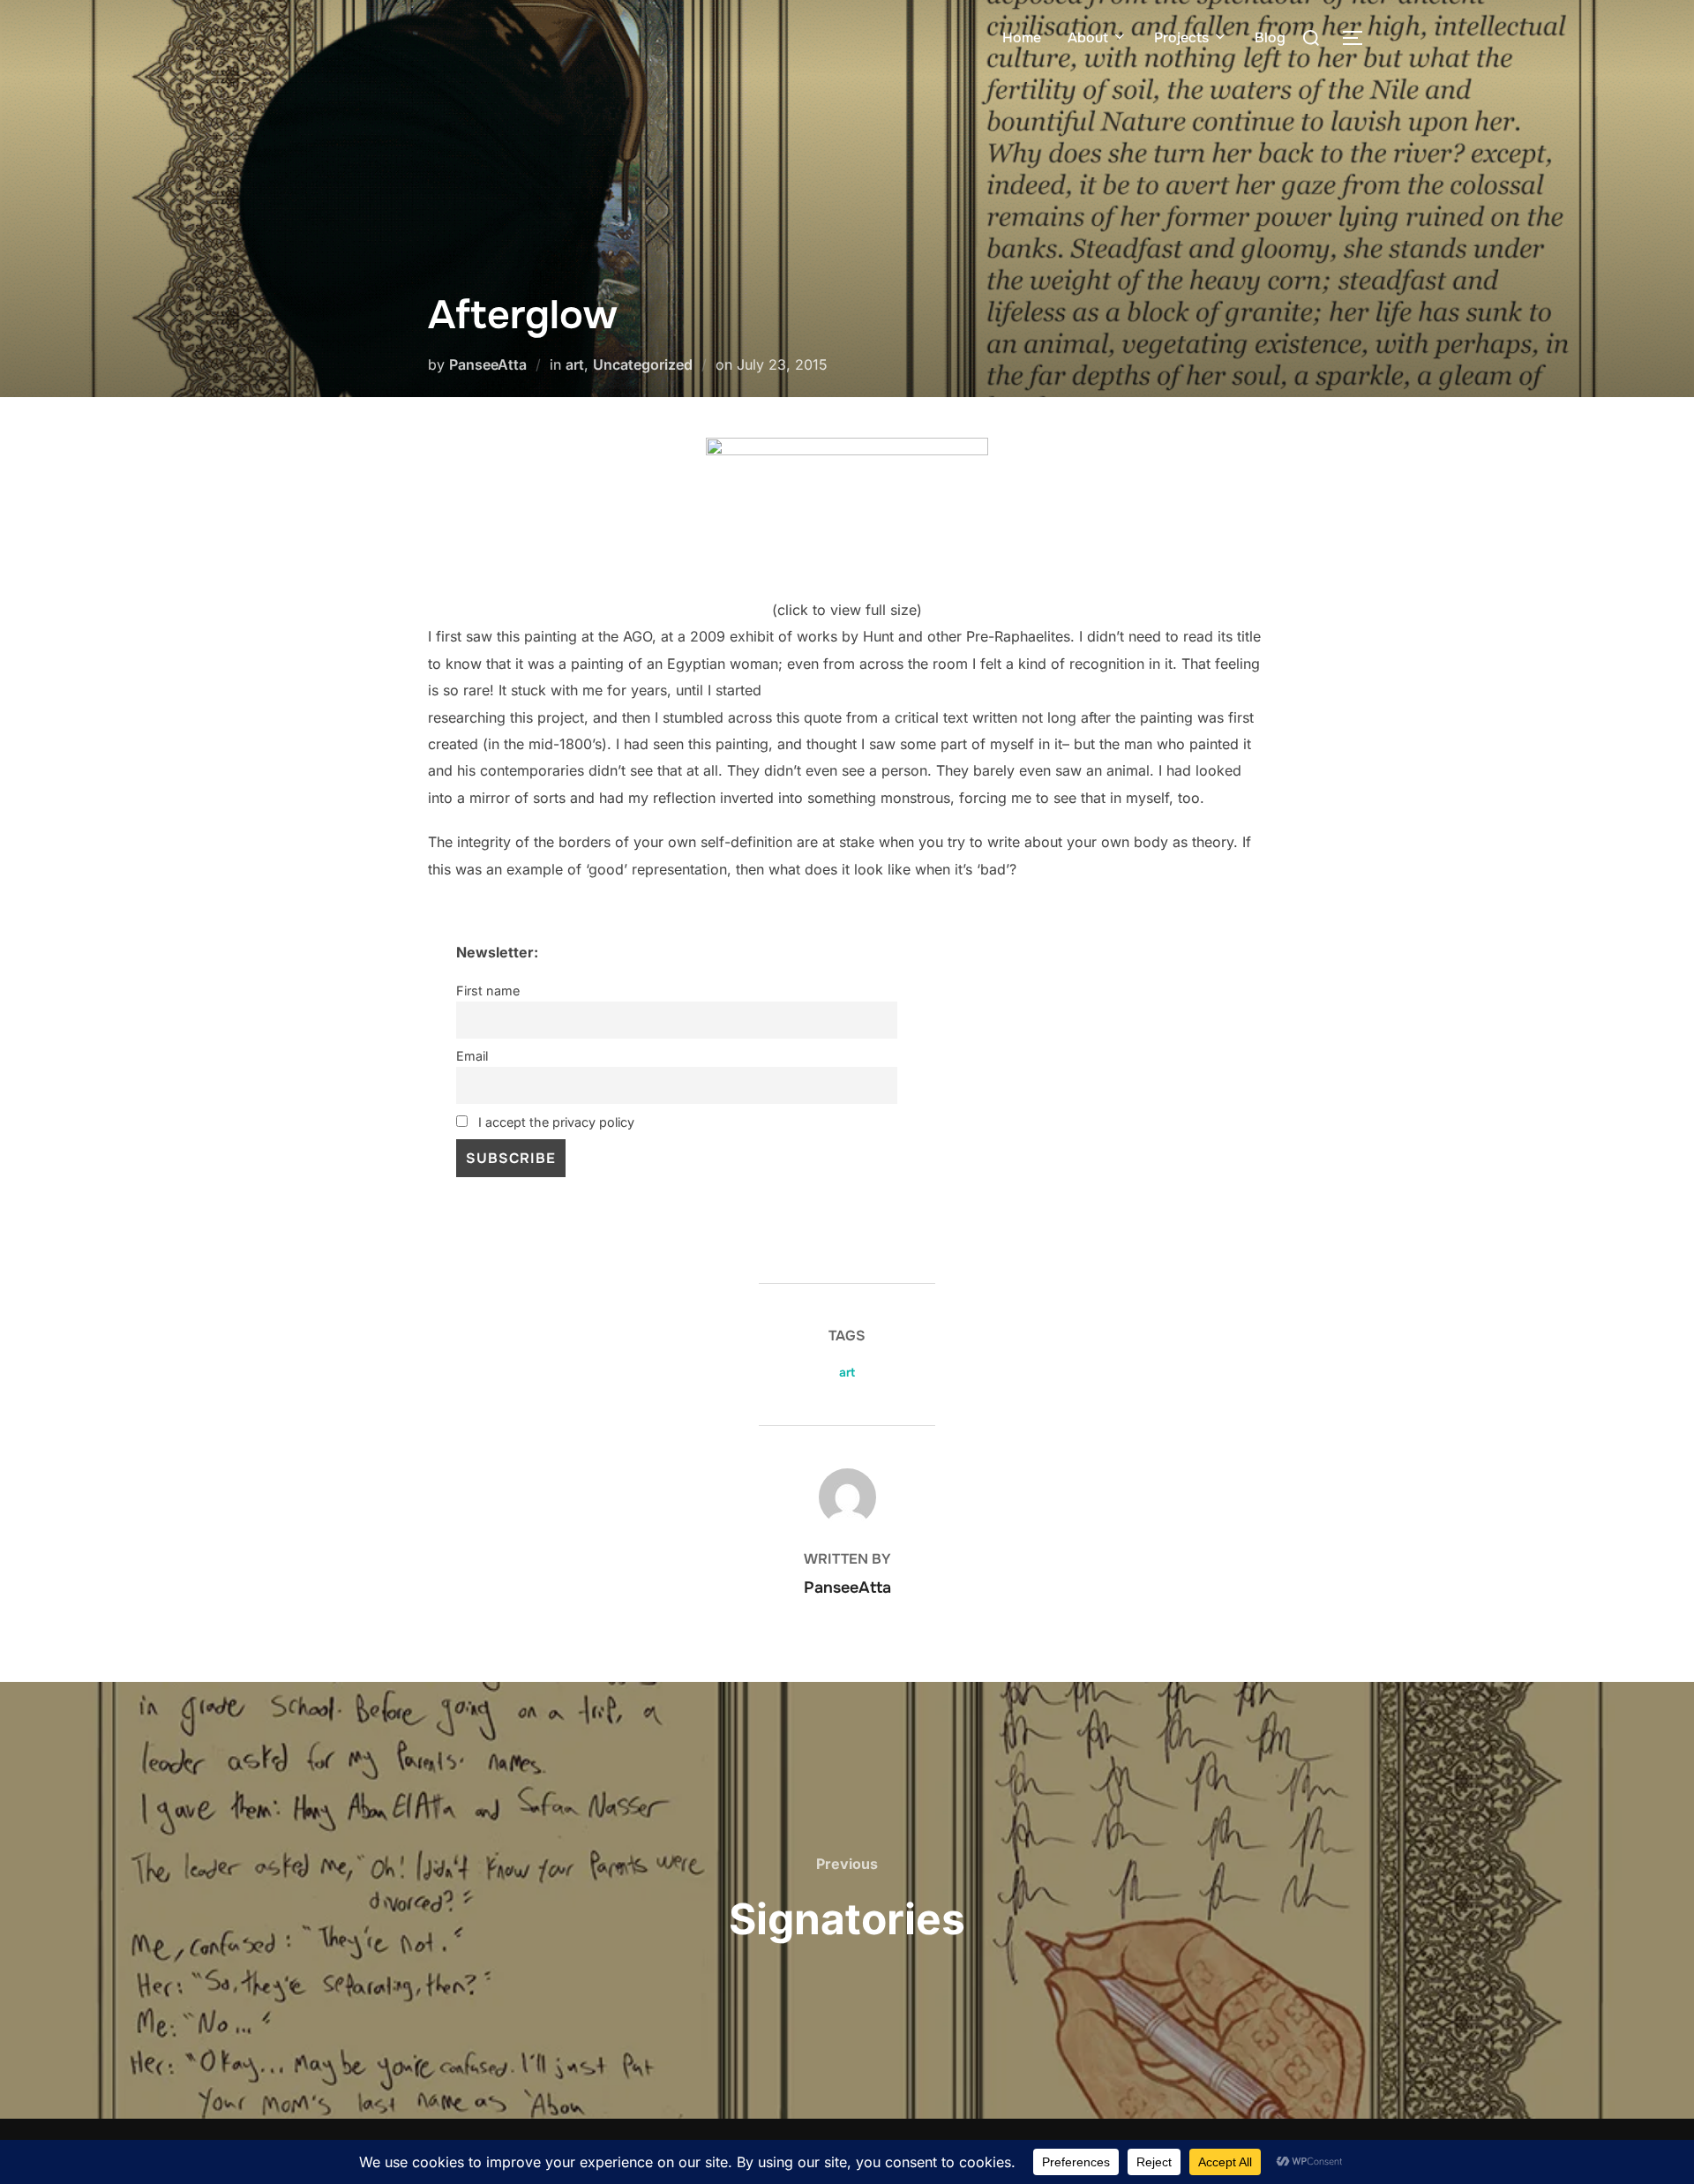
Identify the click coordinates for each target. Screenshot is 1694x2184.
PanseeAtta (488, 364)
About (1088, 38)
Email (472, 1056)
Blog (1270, 38)
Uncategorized (643, 364)
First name (488, 991)
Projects (1181, 38)
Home (1022, 38)
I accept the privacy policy (555, 1122)
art (575, 364)
